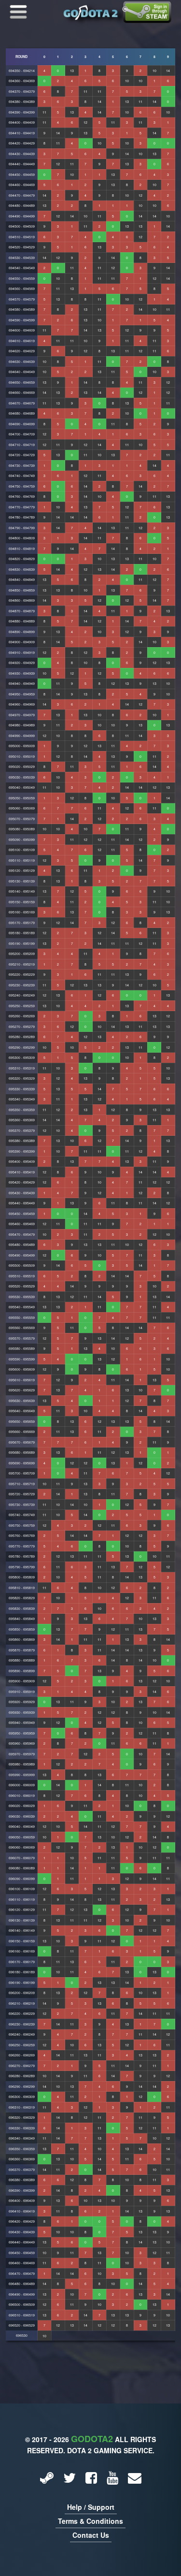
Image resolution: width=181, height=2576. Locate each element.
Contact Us (91, 2535)
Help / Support (91, 2507)
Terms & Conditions (90, 2521)
